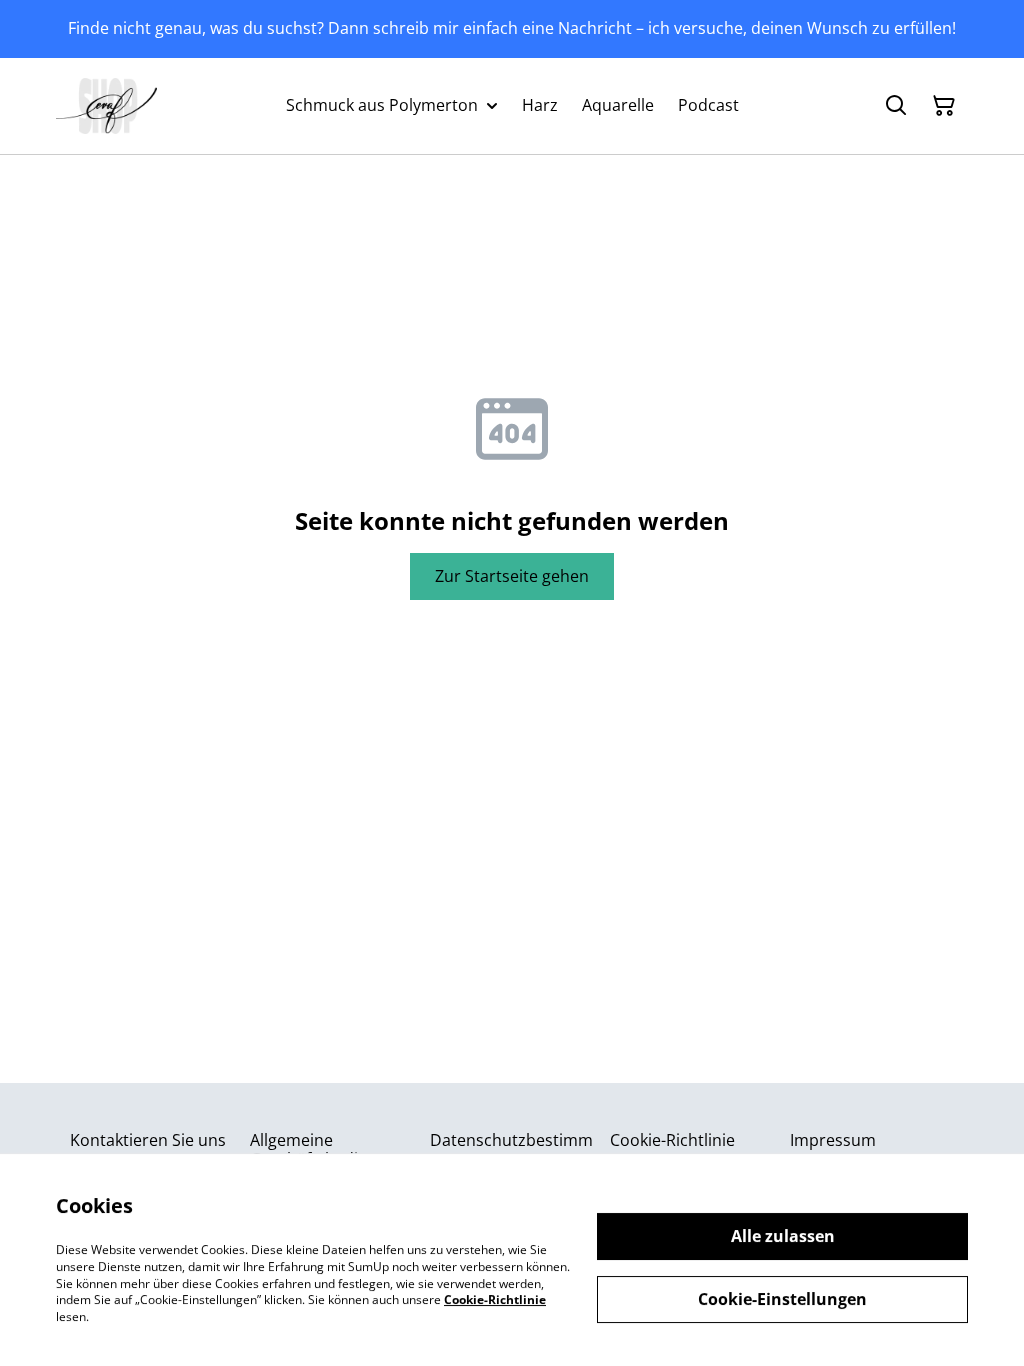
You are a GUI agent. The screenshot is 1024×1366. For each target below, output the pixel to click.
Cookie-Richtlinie (672, 1140)
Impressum (833, 1140)
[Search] (896, 106)
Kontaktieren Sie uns (148, 1140)
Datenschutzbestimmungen (511, 1149)
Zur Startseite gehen (512, 576)
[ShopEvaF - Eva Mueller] (106, 106)
